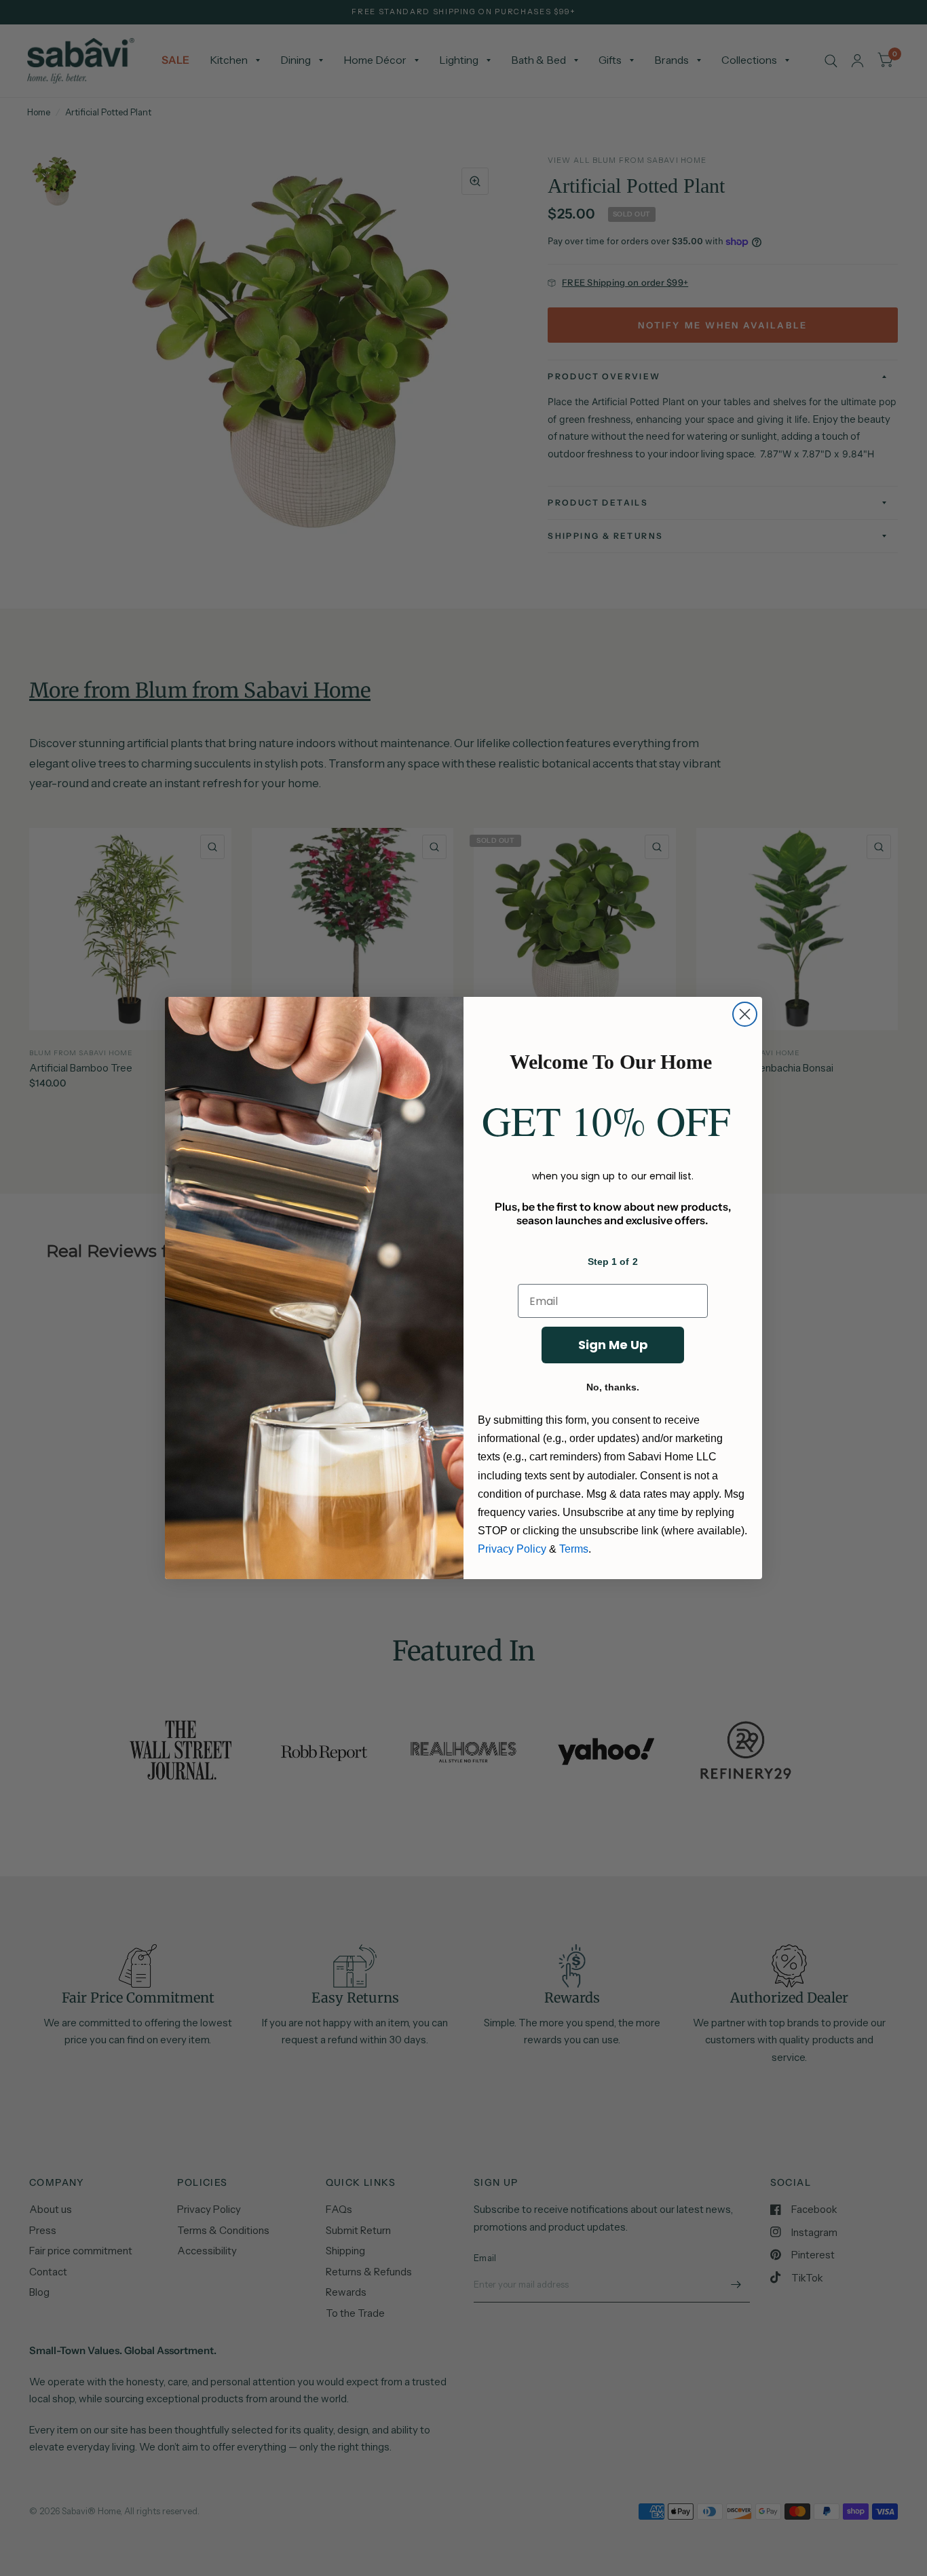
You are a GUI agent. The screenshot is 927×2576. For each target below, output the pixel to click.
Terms (574, 1549)
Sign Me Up (613, 1345)
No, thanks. (613, 1387)
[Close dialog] (745, 1014)
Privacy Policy (512, 1549)
